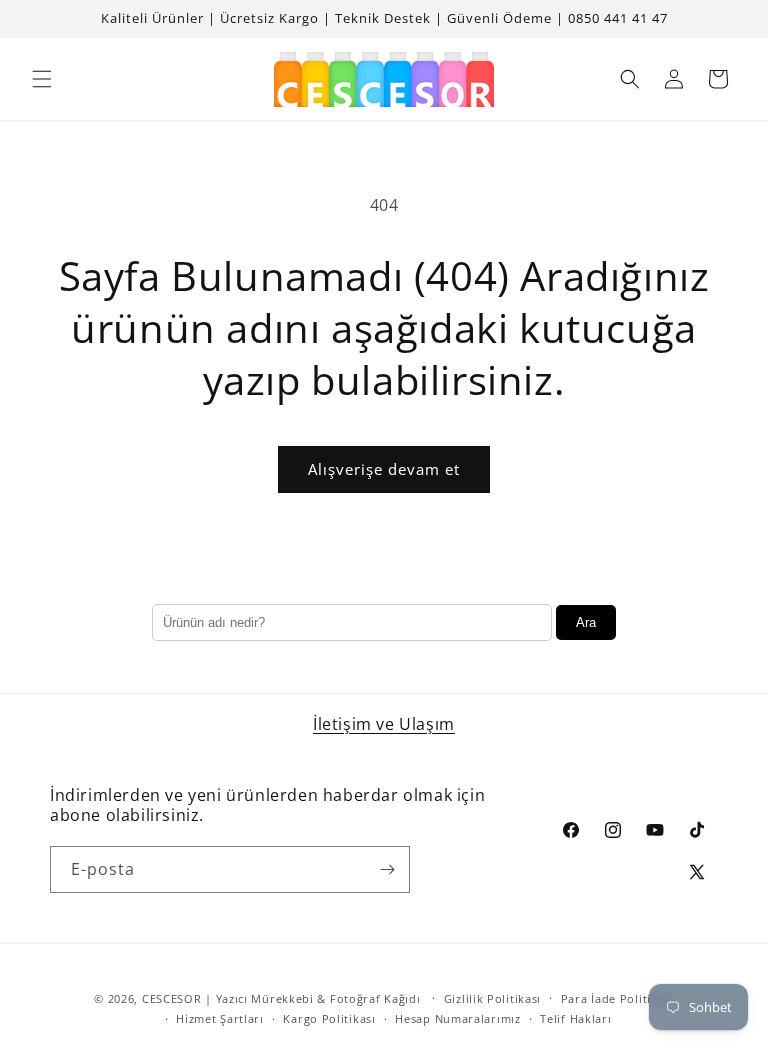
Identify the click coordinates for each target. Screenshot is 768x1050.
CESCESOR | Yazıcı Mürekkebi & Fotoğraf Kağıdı (281, 998)
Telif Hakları (575, 1018)
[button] (42, 79)
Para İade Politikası (617, 998)
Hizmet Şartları (220, 1018)
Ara (586, 622)
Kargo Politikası (329, 1018)
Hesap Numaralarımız (457, 1018)
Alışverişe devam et (384, 469)
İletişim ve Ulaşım (384, 724)
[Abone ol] (387, 869)
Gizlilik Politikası (492, 998)
